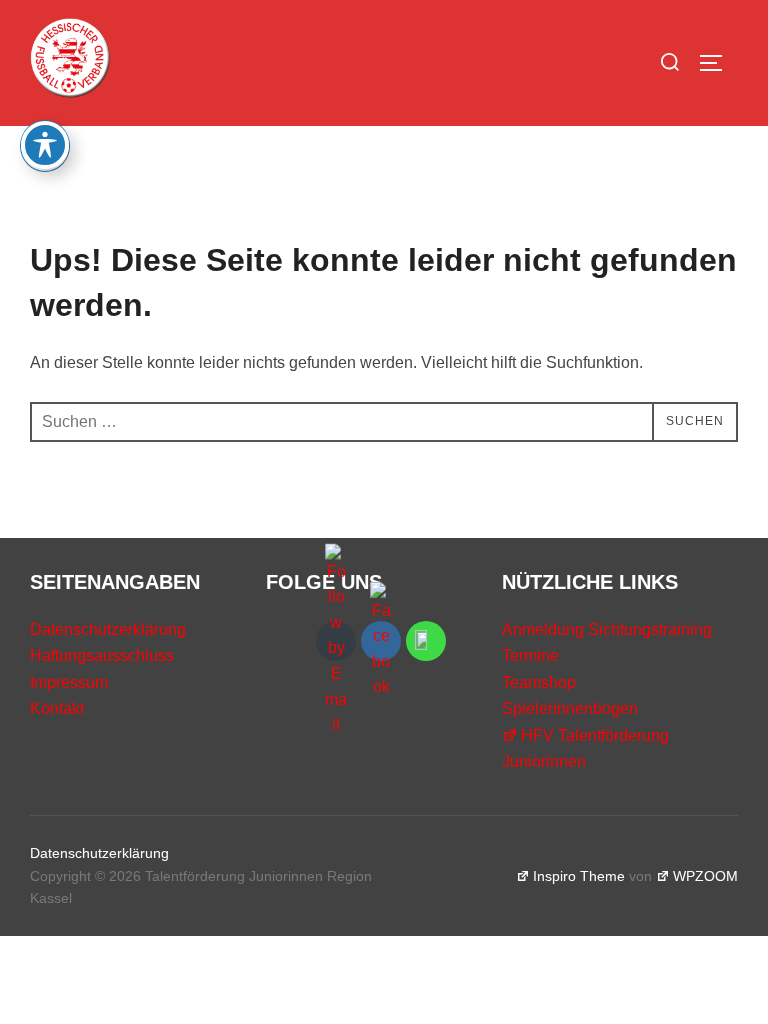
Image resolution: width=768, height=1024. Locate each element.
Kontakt (57, 708)
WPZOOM (705, 876)
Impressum (69, 682)
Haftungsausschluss (102, 655)
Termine (530, 655)
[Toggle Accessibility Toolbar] (45, 145)
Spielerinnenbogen (570, 708)
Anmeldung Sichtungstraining (607, 629)
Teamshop (539, 682)
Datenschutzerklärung (108, 629)
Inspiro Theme (579, 876)
